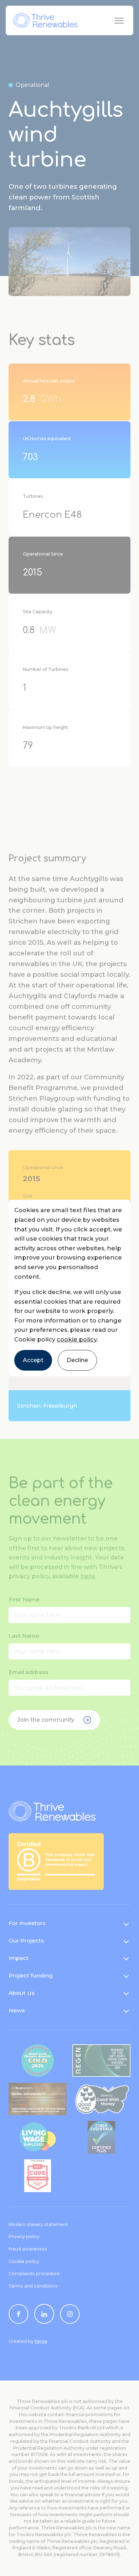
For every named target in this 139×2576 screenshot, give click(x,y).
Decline (77, 1360)
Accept (33, 1360)
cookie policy (77, 1339)
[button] (69, 1288)
